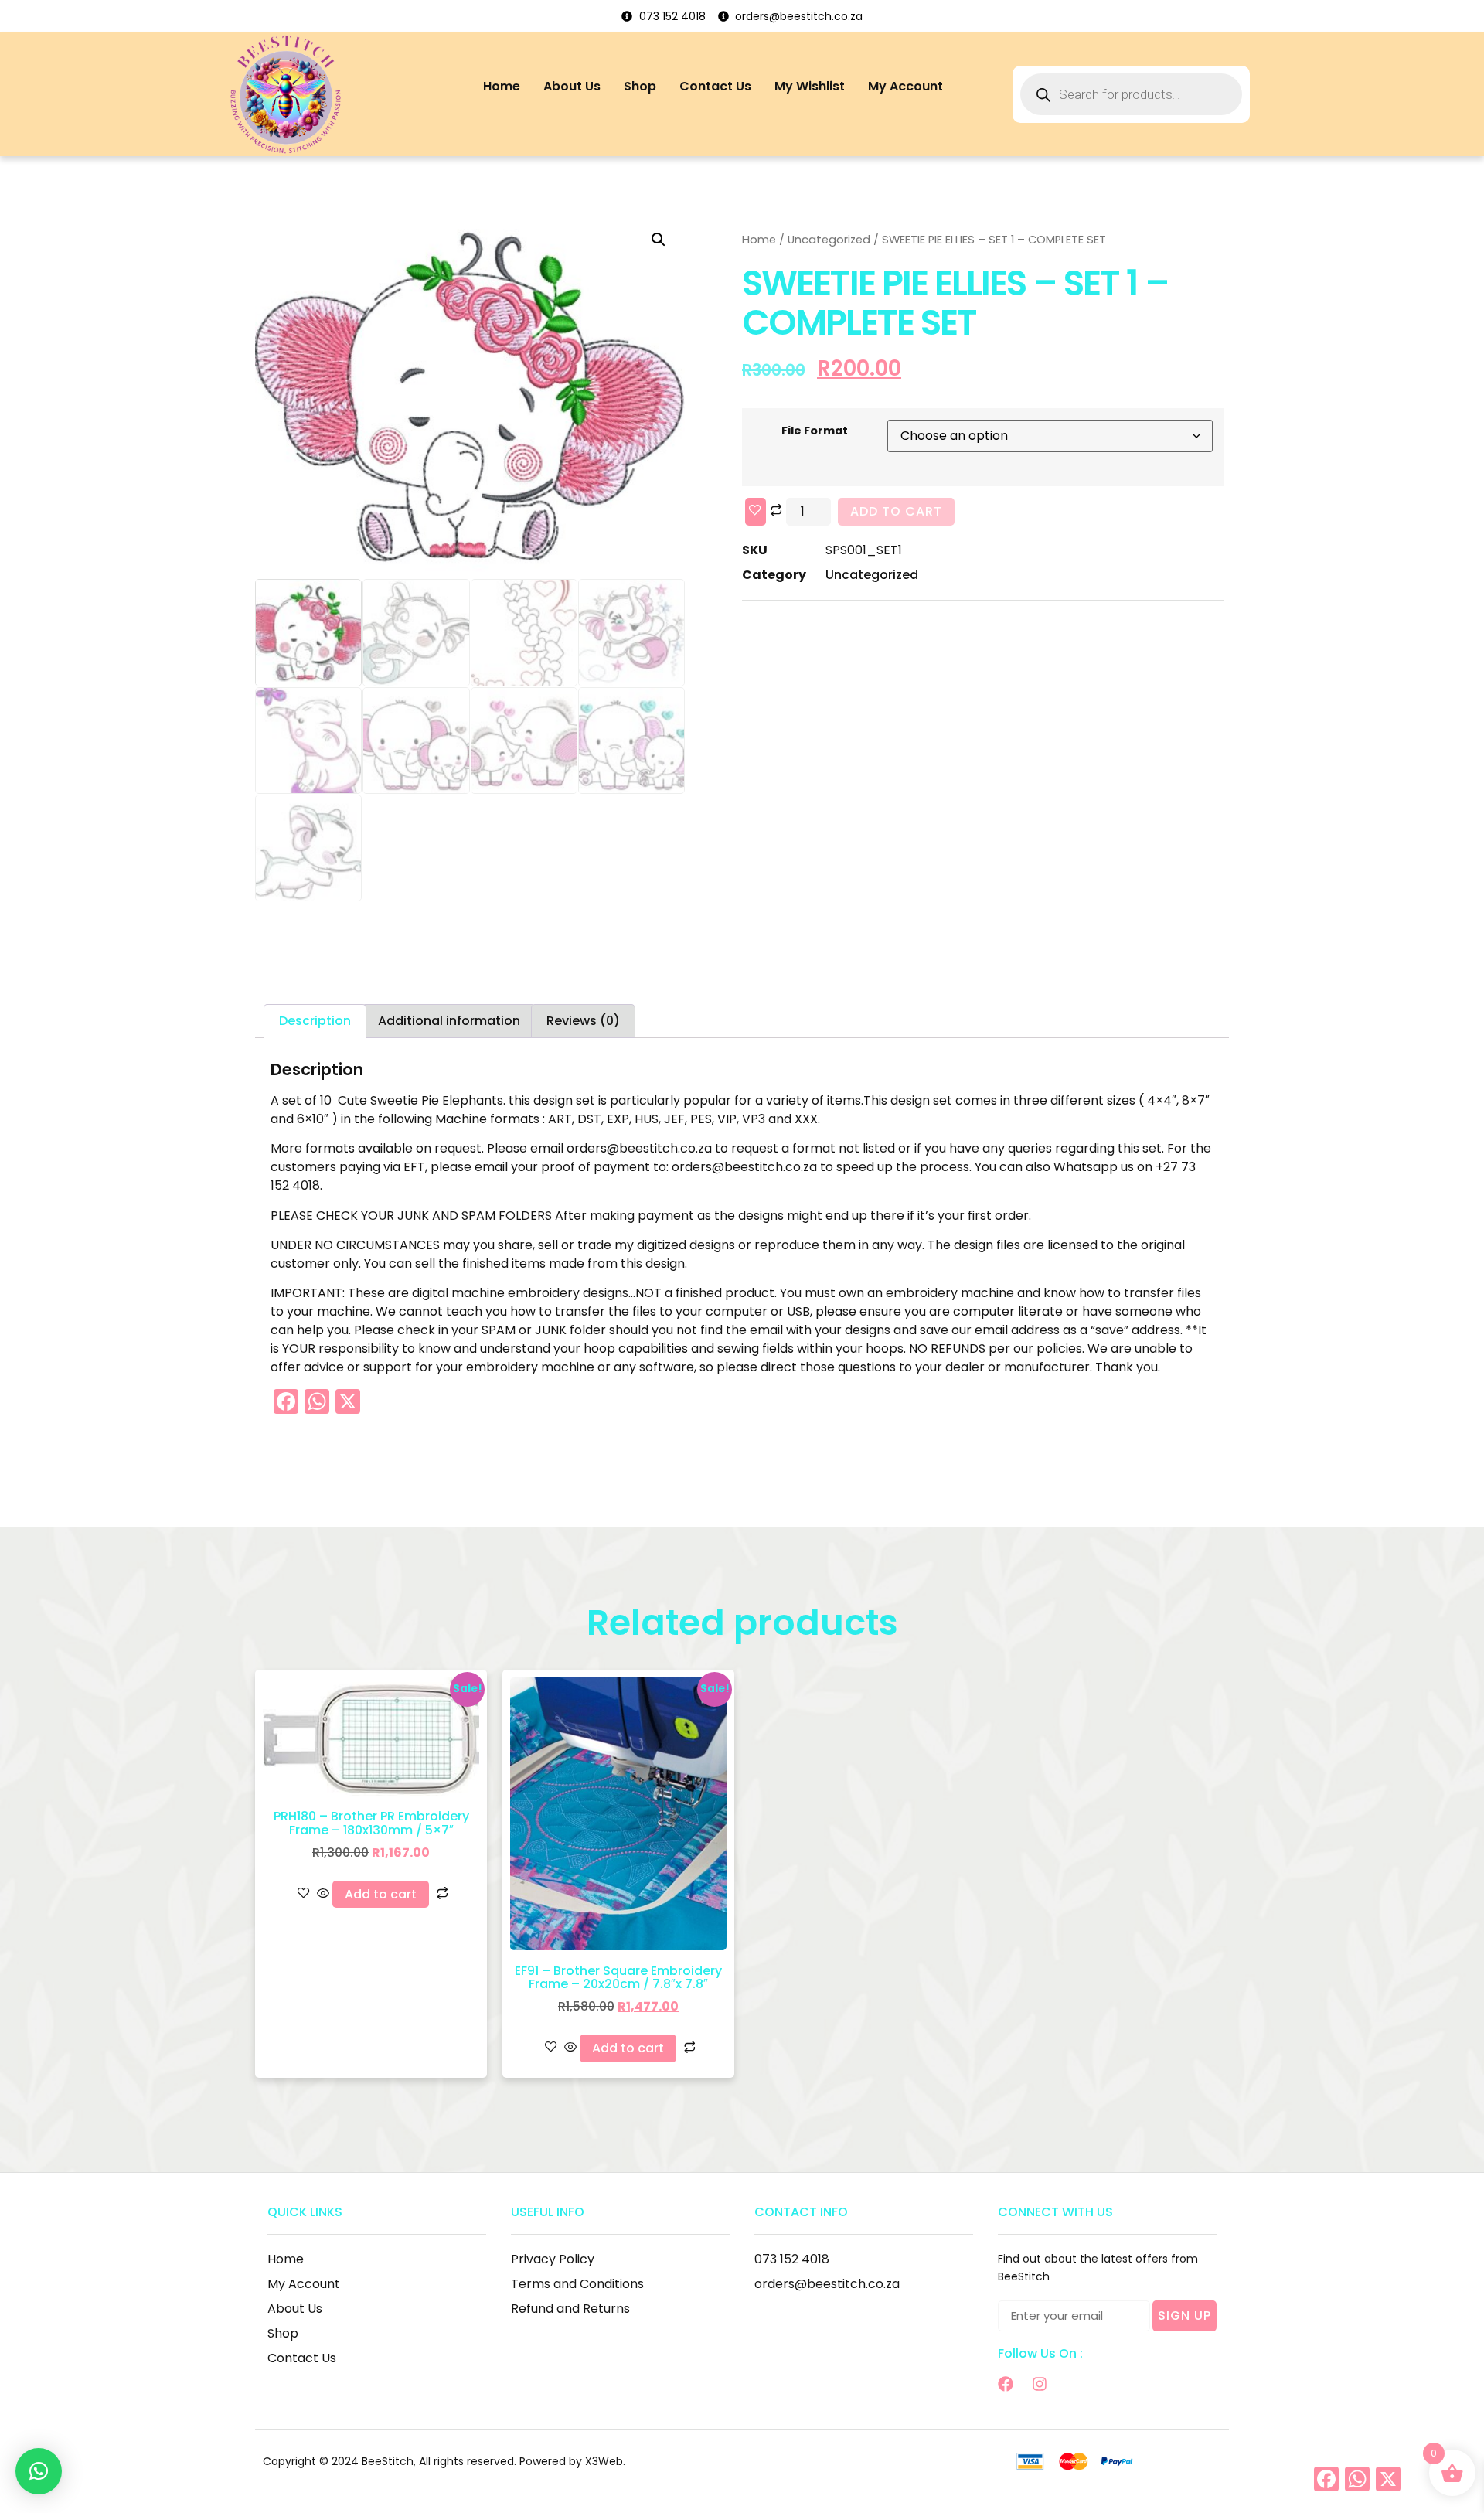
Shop (640, 86)
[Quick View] (323, 1894)
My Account (905, 86)
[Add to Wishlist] (756, 512)
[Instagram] (1040, 2384)
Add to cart (896, 511)
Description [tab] (315, 1021)
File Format (815, 431)
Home (502, 86)
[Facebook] (1006, 2384)
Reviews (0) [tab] (583, 1021)
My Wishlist (810, 86)
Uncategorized (829, 240)
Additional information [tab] (449, 1021)
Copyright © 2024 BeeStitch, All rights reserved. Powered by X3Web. (444, 2461)
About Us (572, 86)
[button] (659, 240)
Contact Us (715, 86)
